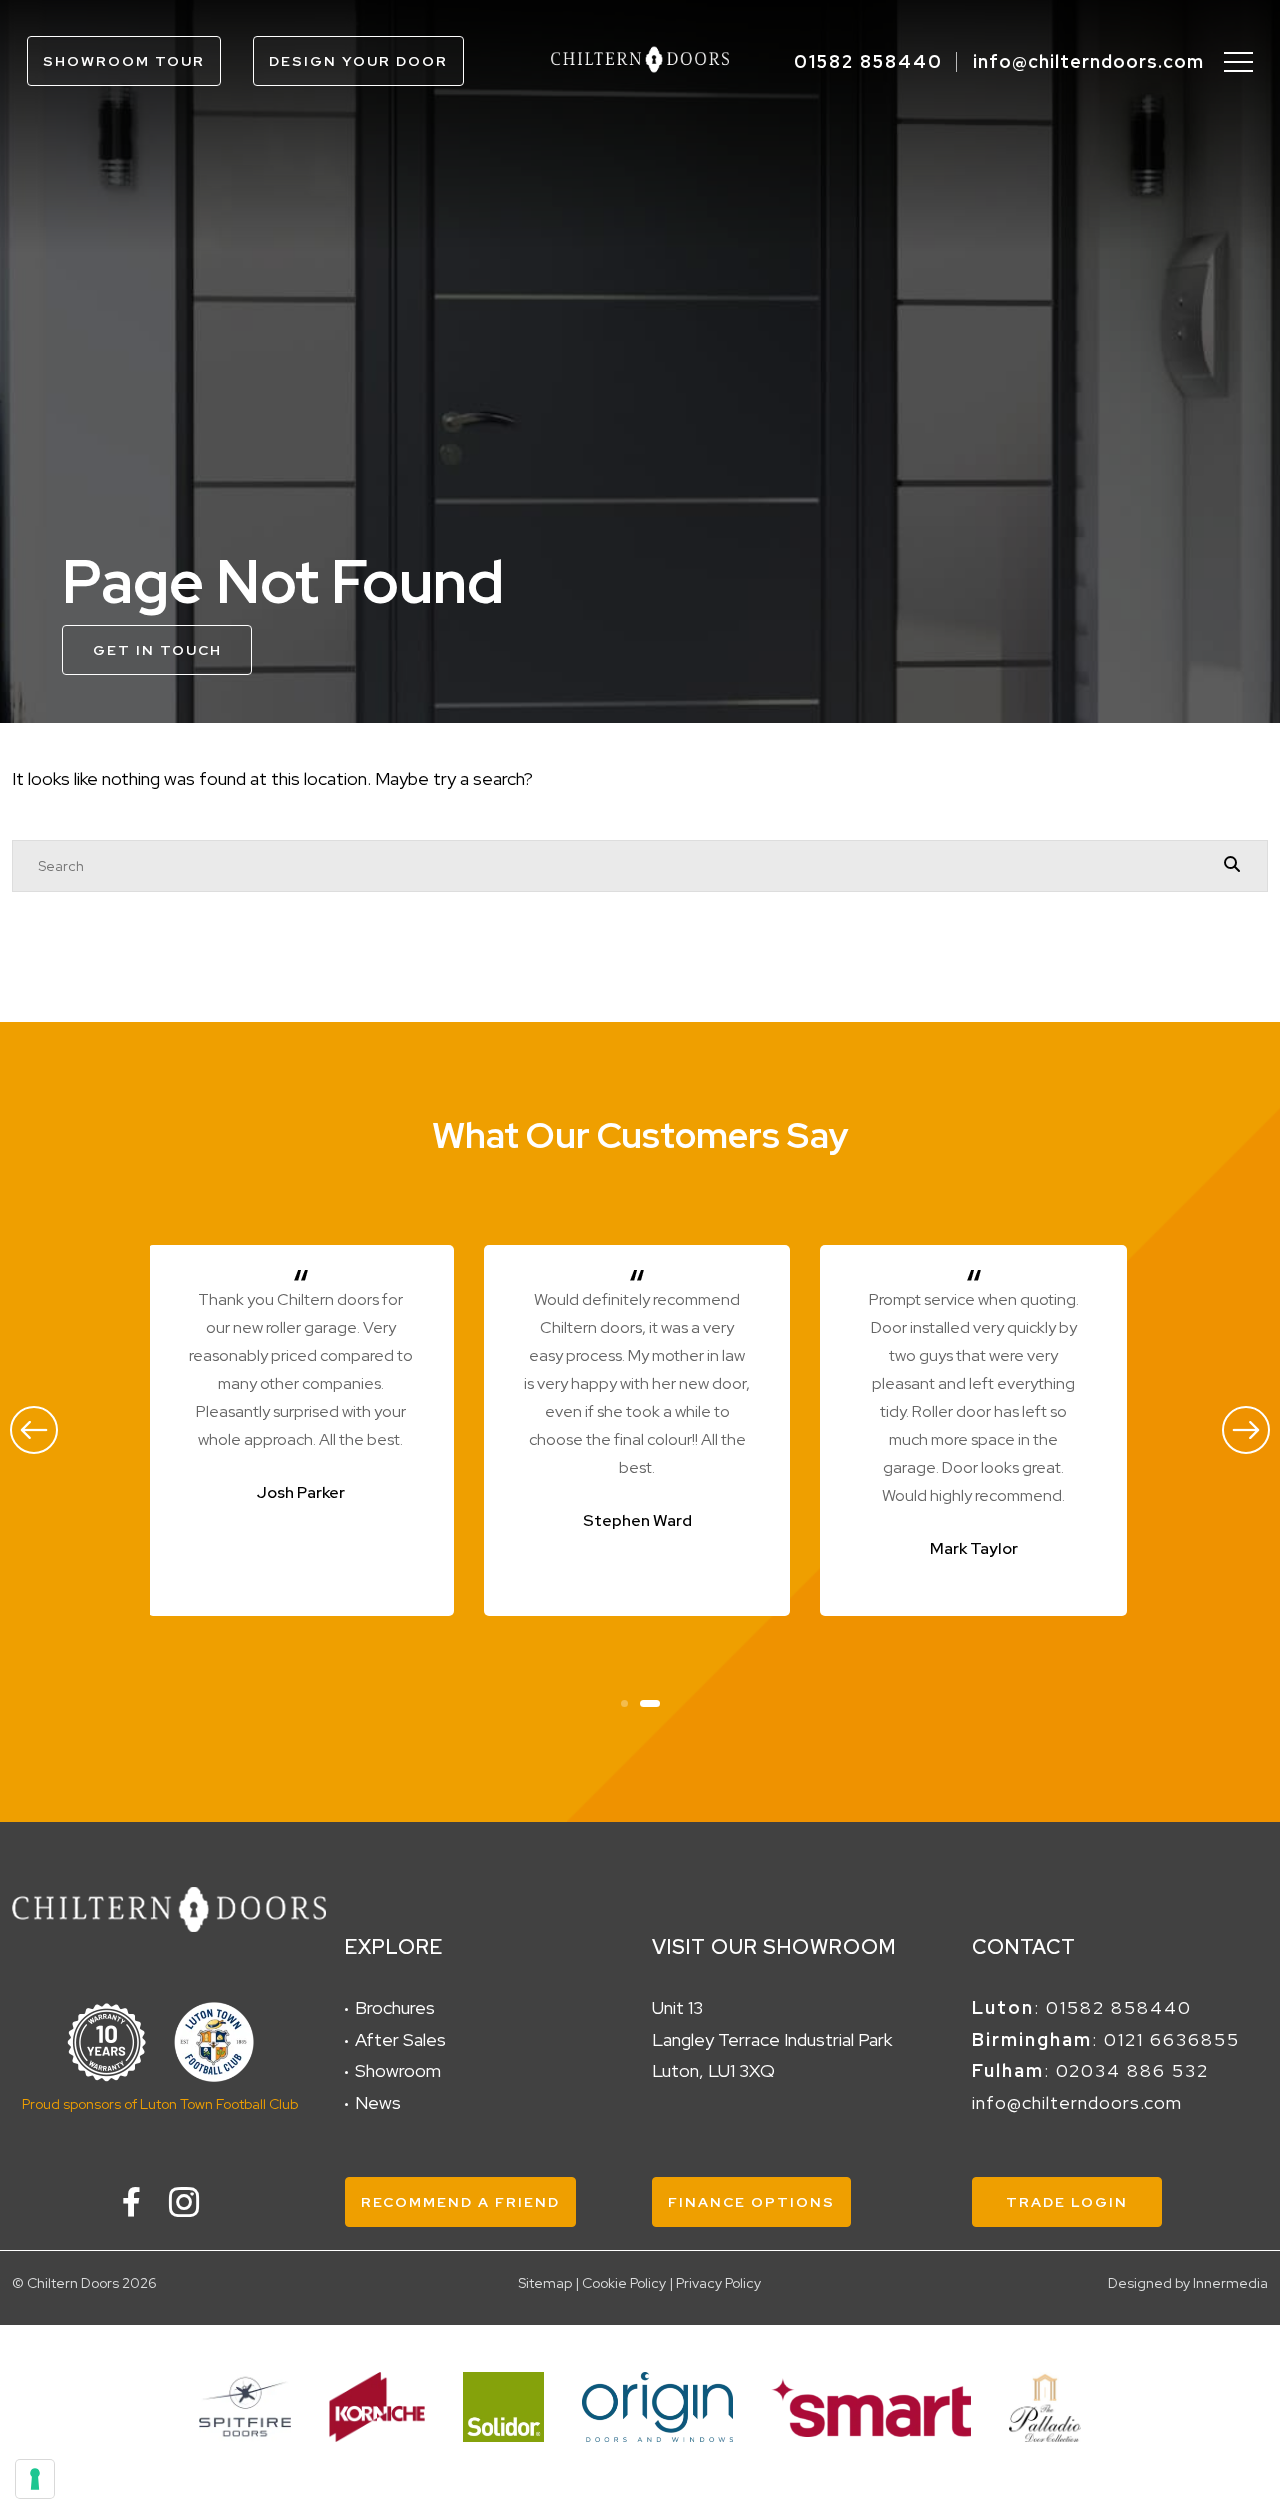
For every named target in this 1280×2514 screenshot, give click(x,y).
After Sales (400, 2039)
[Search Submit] (1232, 865)
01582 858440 (868, 61)
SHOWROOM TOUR (124, 61)
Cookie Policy (624, 2283)
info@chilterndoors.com (1088, 61)
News (378, 2102)
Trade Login (1067, 2202)
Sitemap (545, 2283)
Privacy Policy (718, 2283)
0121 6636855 (1172, 2039)
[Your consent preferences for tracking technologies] (35, 2479)
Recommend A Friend (460, 2202)
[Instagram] (184, 2202)
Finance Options (751, 2202)
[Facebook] (131, 2202)
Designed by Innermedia (1188, 2283)
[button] (624, 1701)
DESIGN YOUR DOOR (358, 61)
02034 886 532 (1132, 2070)
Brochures (395, 2007)
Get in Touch (157, 650)
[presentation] (34, 1430)
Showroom (398, 2070)
